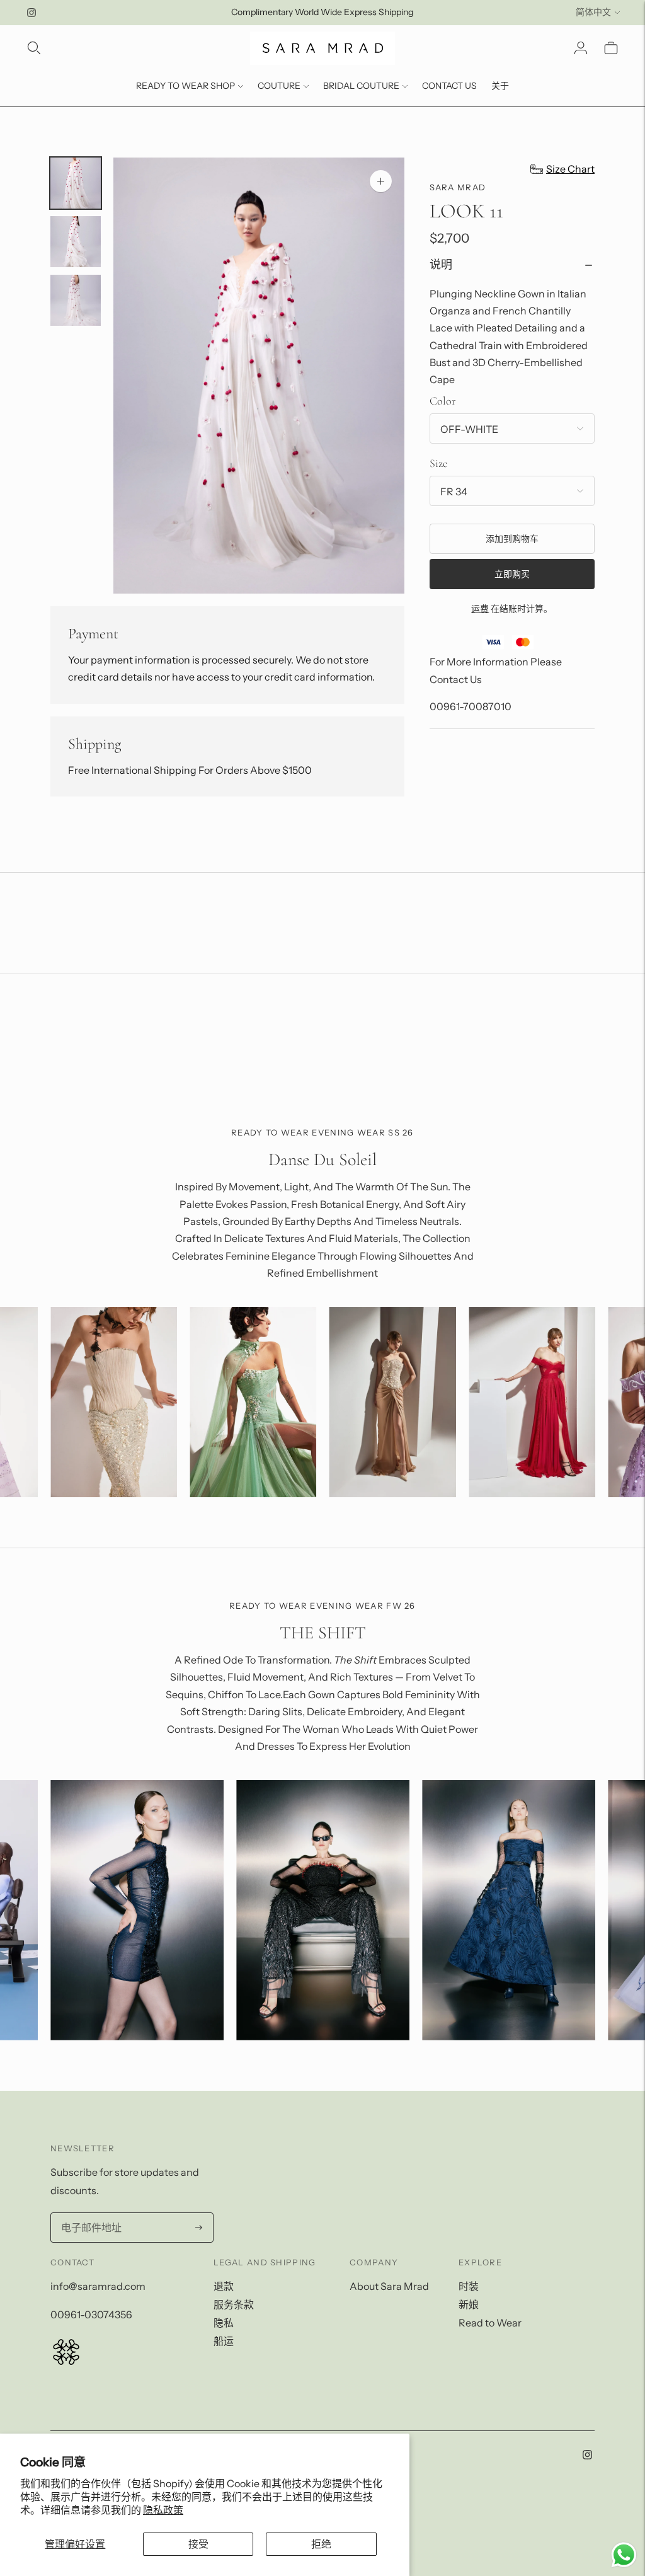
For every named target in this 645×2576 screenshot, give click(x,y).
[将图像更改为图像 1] (76, 183)
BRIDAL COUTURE (361, 86)
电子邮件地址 (89, 2214)
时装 (469, 2286)
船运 (224, 2341)
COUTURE (279, 86)
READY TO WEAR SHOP (186, 86)
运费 (480, 609)
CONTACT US (449, 86)
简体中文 (593, 12)
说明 (441, 265)
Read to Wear (490, 2323)
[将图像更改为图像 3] (76, 300)
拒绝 (321, 2544)
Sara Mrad (458, 187)
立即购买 (512, 574)
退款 (224, 2286)
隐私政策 (163, 2510)
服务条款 (234, 2304)
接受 (198, 2544)
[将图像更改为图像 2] (76, 242)
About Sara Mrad (389, 2286)
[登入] (581, 48)
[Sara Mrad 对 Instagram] (31, 13)
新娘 (469, 2304)
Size (438, 463)
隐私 (224, 2323)
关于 (500, 86)
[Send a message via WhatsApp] (624, 2555)
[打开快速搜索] (34, 48)
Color (442, 401)
